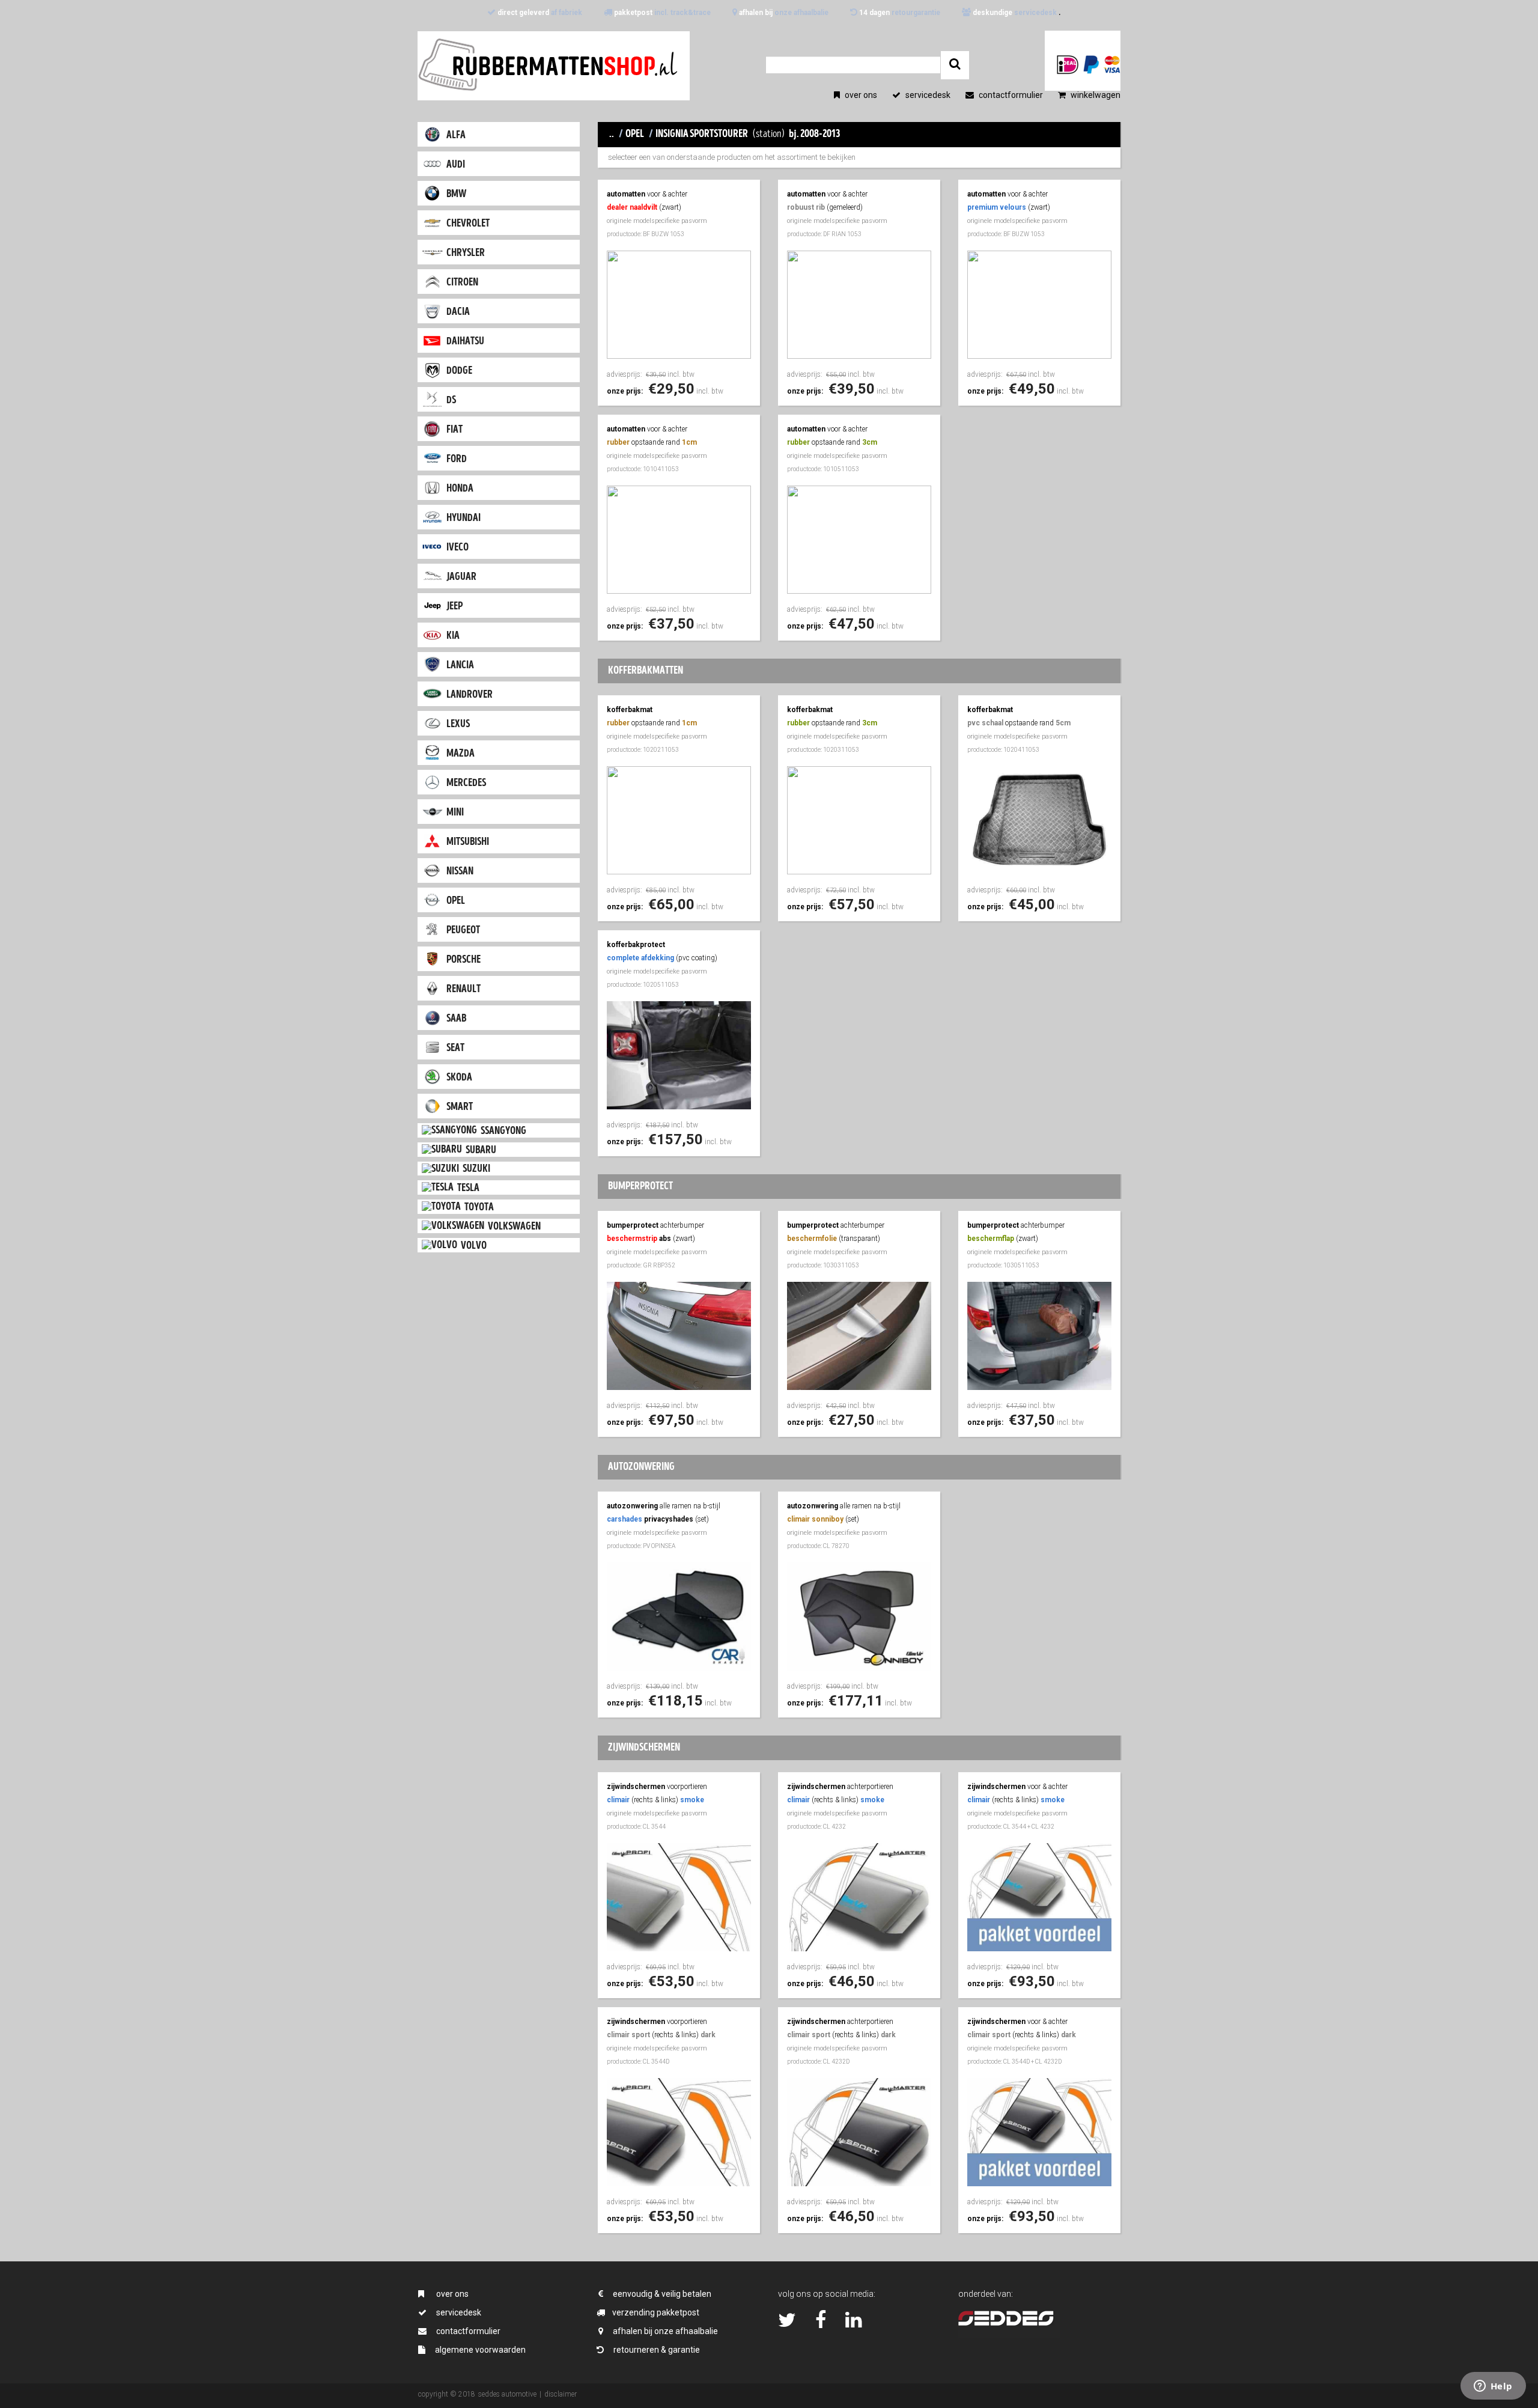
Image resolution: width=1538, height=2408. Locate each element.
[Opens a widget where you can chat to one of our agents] (1493, 2387)
